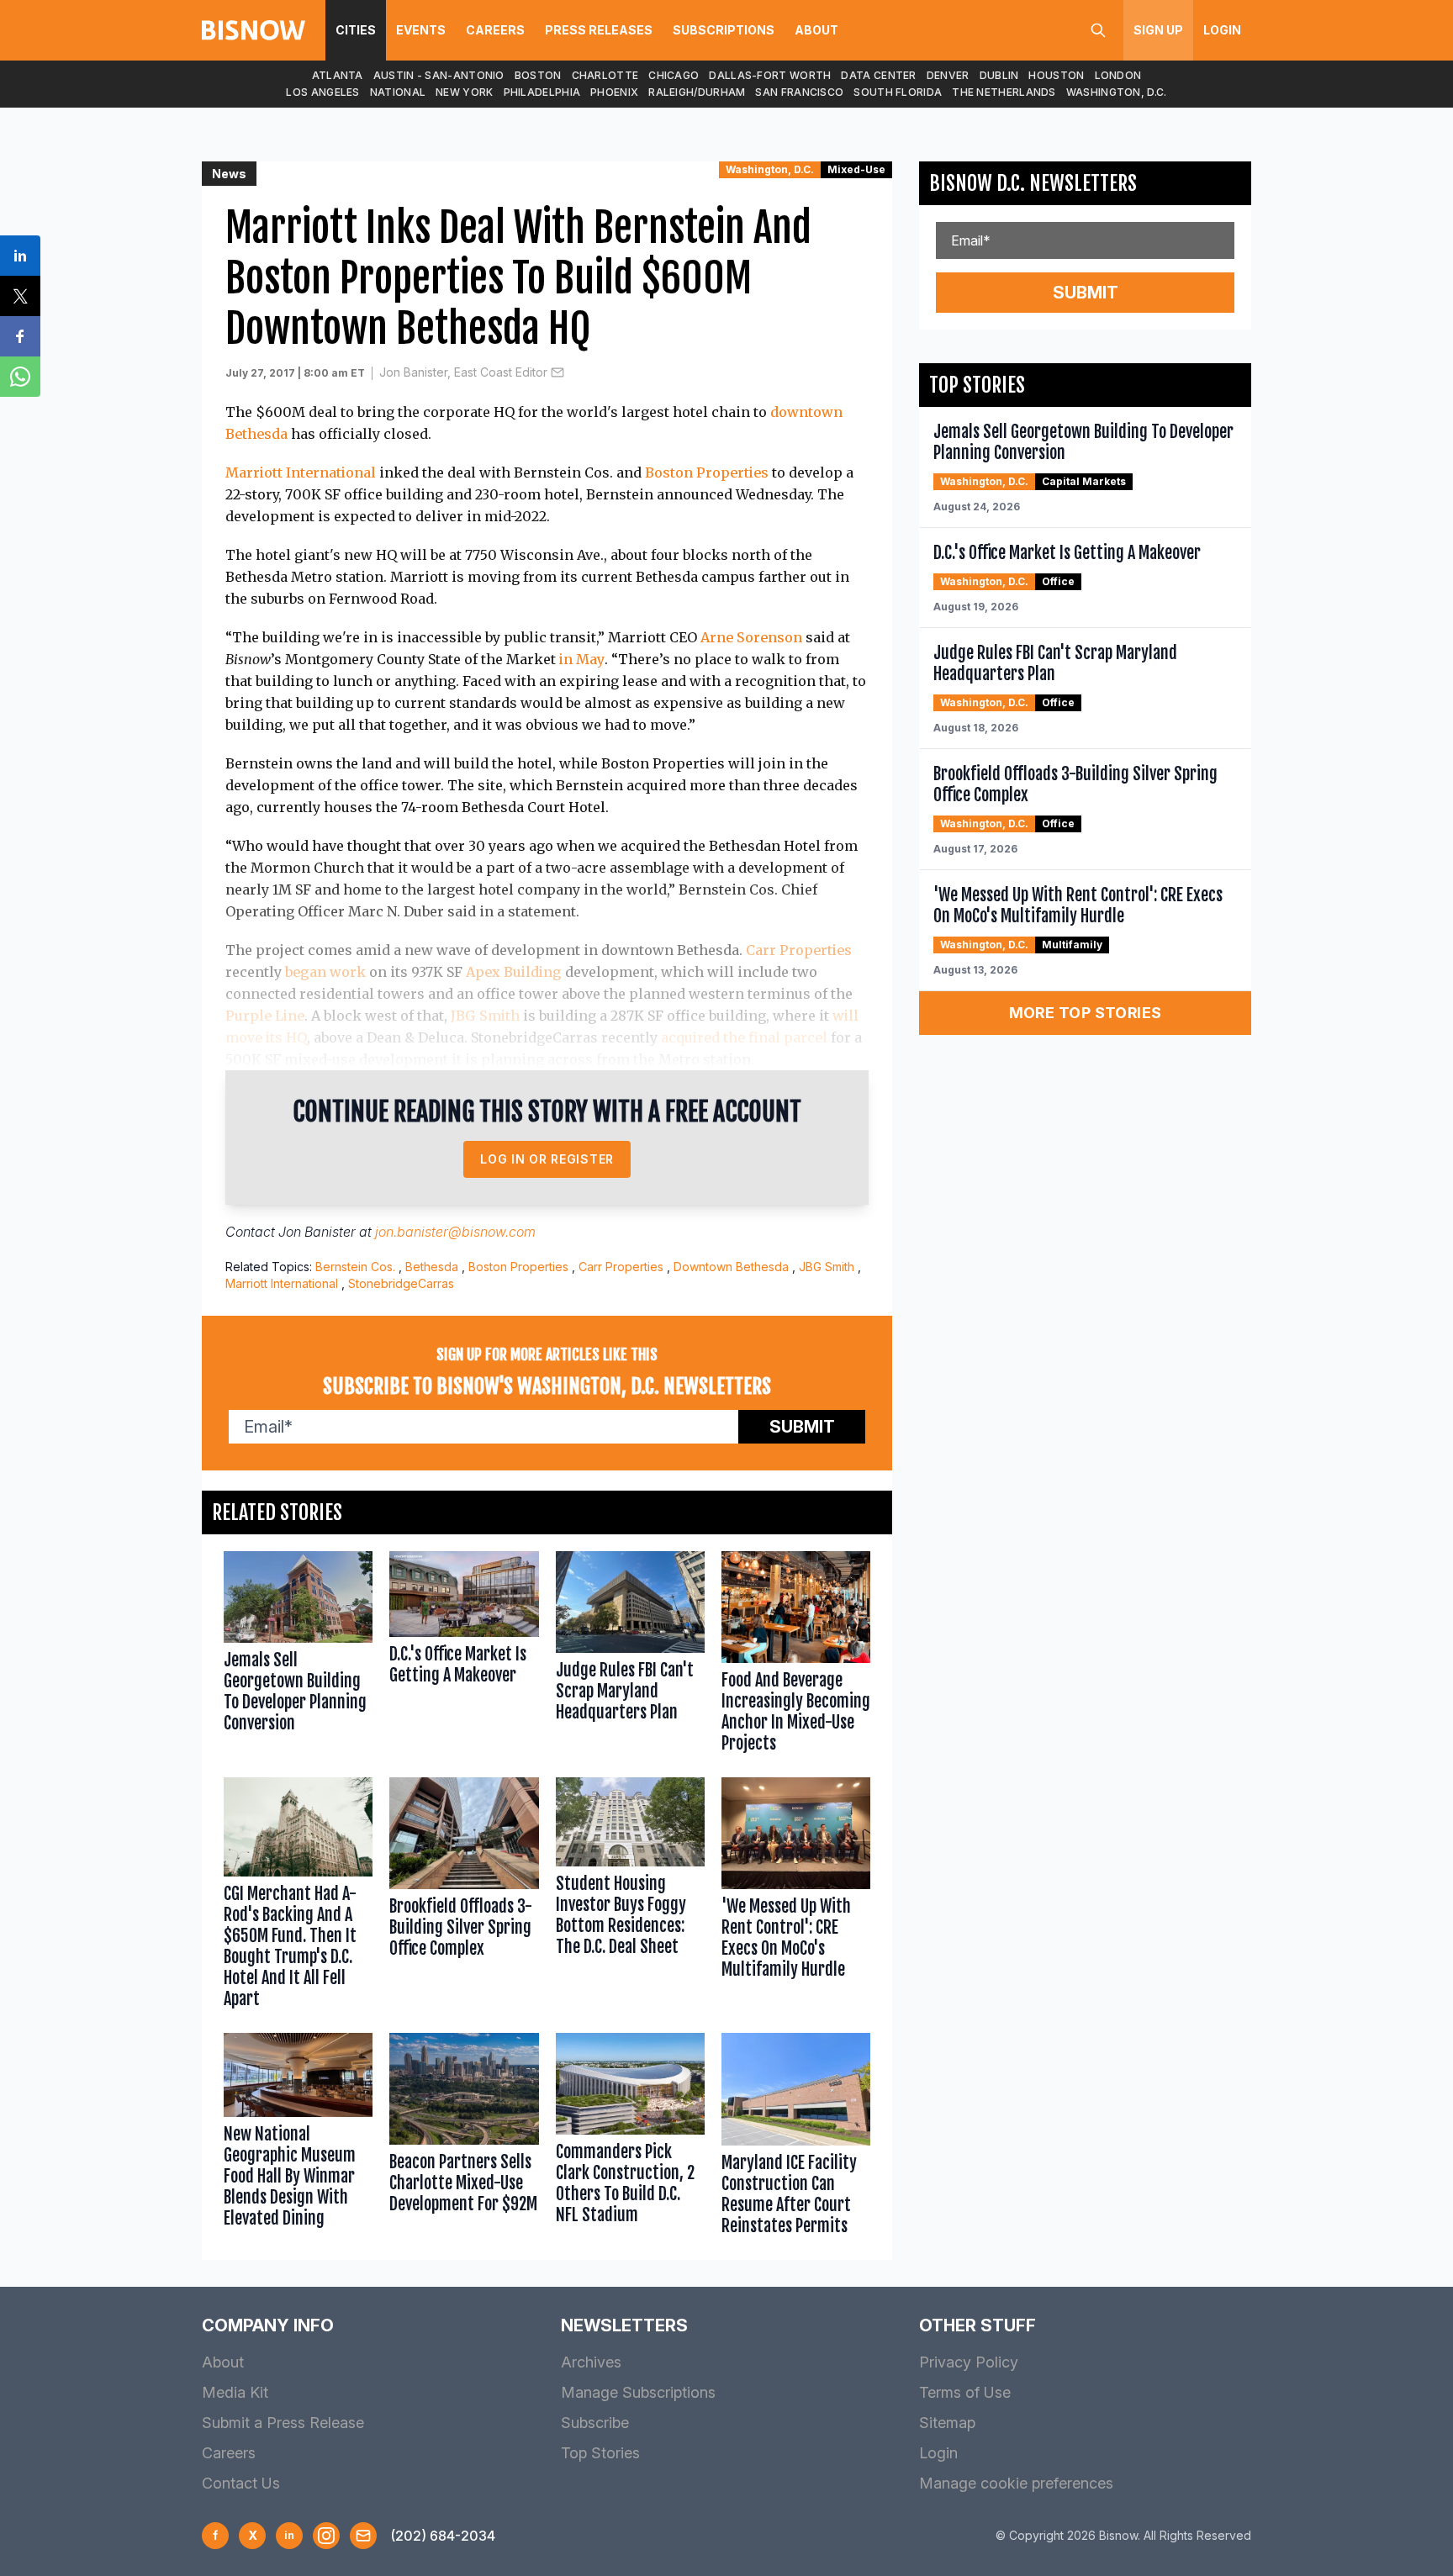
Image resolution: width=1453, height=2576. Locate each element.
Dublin (999, 75)
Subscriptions (724, 30)
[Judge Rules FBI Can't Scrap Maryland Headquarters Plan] (630, 1656)
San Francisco (799, 92)
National (398, 92)
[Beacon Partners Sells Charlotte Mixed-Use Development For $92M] (464, 2138)
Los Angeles (322, 92)
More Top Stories (1086, 1013)
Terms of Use (965, 2392)
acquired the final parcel (744, 1037)
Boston (538, 75)
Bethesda (432, 1267)
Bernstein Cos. (355, 1267)
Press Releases (599, 30)
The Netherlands (1004, 92)
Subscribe (595, 2423)
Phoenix (614, 92)
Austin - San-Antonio (439, 75)
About (816, 30)
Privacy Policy (969, 2362)
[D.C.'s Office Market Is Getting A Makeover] (464, 1656)
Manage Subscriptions (638, 2392)
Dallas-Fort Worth (770, 75)
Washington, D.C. (1117, 92)
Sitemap (947, 2423)
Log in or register (547, 1159)
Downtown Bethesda (731, 1267)
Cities (356, 30)
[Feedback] (363, 2536)
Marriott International (301, 472)
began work (325, 972)
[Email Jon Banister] (557, 372)
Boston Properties (707, 472)
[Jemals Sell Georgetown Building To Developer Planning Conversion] (298, 1656)
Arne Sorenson (751, 637)
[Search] (1098, 30)
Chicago (674, 75)
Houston (1056, 75)
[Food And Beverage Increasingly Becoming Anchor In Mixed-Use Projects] (796, 1656)
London (1118, 75)
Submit (802, 1427)
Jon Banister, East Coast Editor (463, 372)
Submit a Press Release (283, 2423)
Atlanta (338, 75)
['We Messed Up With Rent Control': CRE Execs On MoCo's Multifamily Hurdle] (796, 1897)
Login (1222, 30)
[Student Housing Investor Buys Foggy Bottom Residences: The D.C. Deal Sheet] (630, 1897)
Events (421, 30)
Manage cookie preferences (1016, 2483)
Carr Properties (799, 950)
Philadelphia (542, 92)
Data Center (878, 75)
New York (464, 92)
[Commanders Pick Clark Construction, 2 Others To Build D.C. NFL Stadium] (630, 2138)
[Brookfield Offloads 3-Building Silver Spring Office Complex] (464, 1897)
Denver (948, 75)
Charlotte (605, 75)
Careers (495, 30)
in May (582, 659)
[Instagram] (326, 2536)
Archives (591, 2362)
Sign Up (1158, 30)
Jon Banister (317, 1232)
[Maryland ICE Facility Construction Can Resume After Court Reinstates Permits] (796, 2138)
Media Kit (235, 2392)
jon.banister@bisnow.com (455, 1232)
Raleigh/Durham (697, 92)
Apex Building (514, 972)
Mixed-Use (856, 169)
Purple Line (265, 1016)
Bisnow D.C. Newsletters (1033, 183)
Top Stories (600, 2453)
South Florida (898, 92)
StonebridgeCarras (401, 1283)
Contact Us (241, 2483)
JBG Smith (485, 1016)
